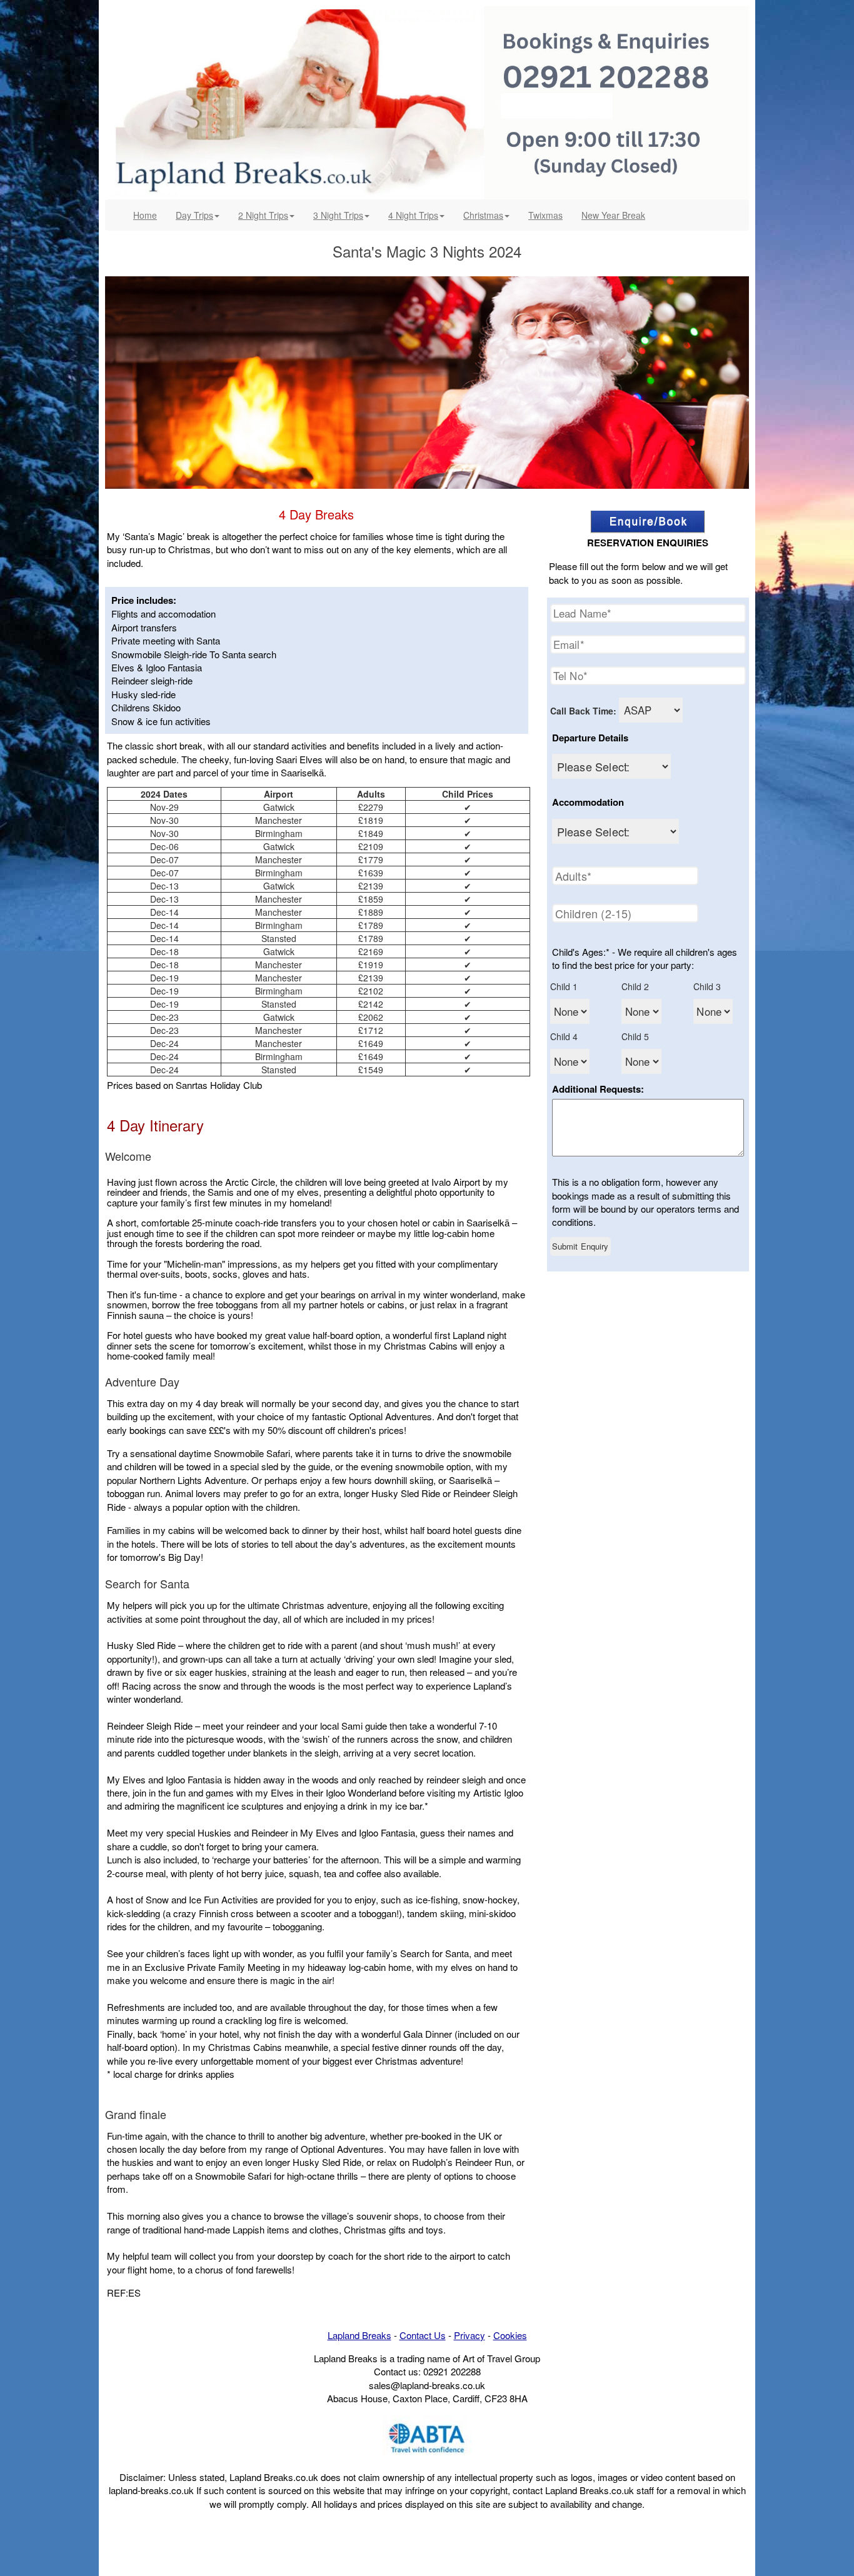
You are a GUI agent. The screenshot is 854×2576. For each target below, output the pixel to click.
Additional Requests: (598, 1089)
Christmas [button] (483, 215)
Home (150, 215)
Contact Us (423, 2335)
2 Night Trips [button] (263, 215)
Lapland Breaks (359, 2335)
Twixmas (545, 215)
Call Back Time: (583, 711)
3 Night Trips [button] (338, 215)
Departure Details (590, 738)
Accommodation (588, 802)
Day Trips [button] (194, 215)
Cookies (510, 2335)
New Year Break (613, 215)
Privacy (470, 2335)
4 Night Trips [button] (413, 215)
